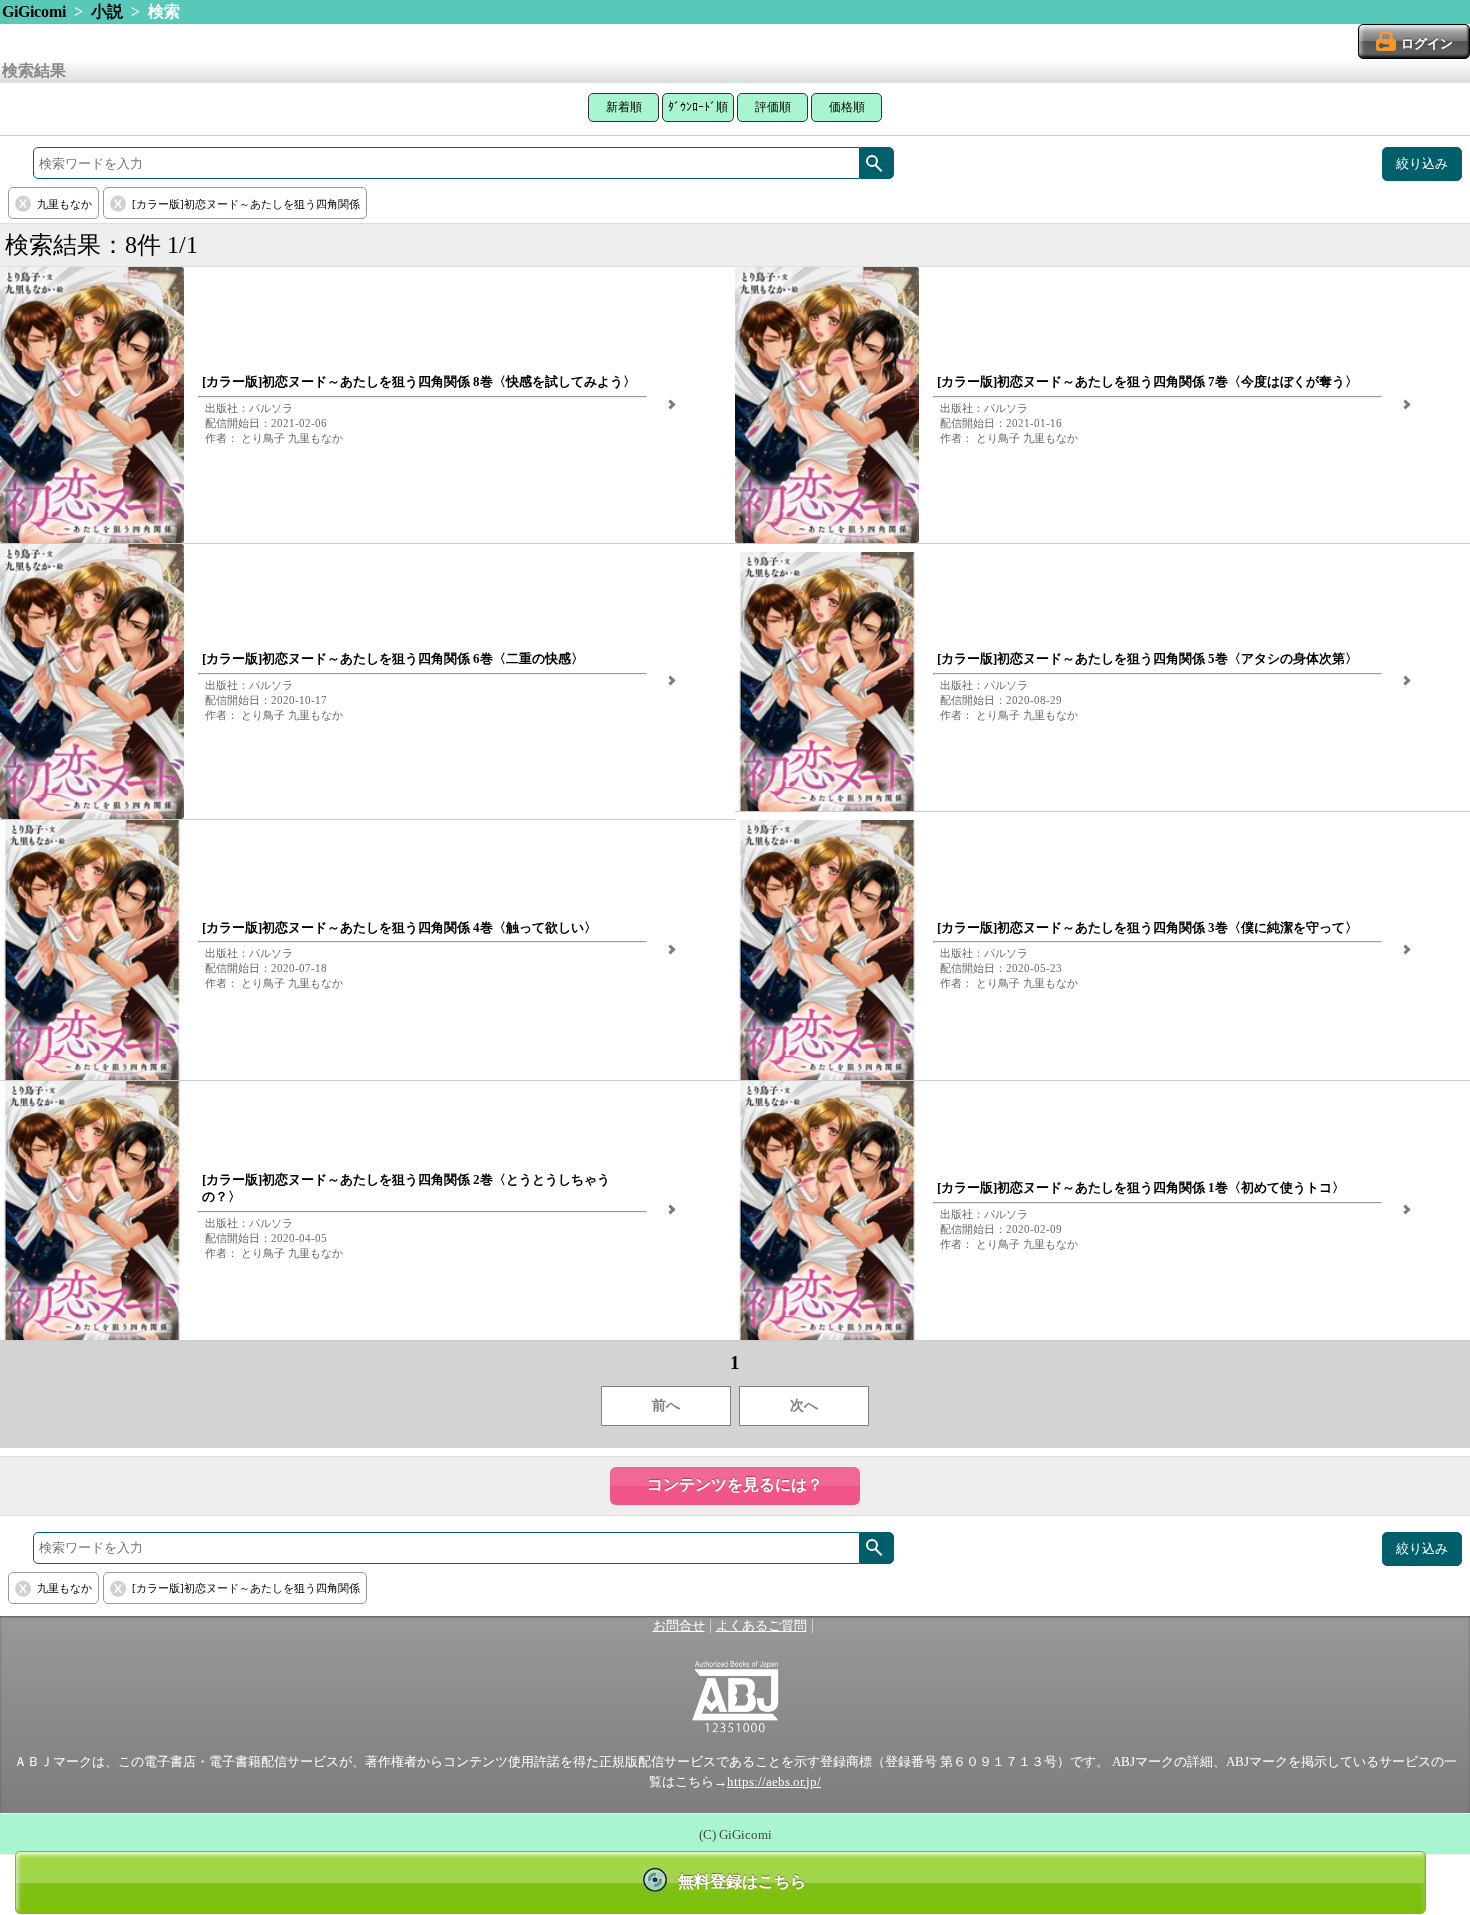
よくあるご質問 (761, 1626)
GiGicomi (34, 11)
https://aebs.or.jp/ (774, 1782)
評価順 (773, 107)
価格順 (847, 107)
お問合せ (679, 1626)
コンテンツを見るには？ (735, 1484)
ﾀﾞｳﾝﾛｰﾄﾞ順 (698, 107)
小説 (107, 11)
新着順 (624, 107)
